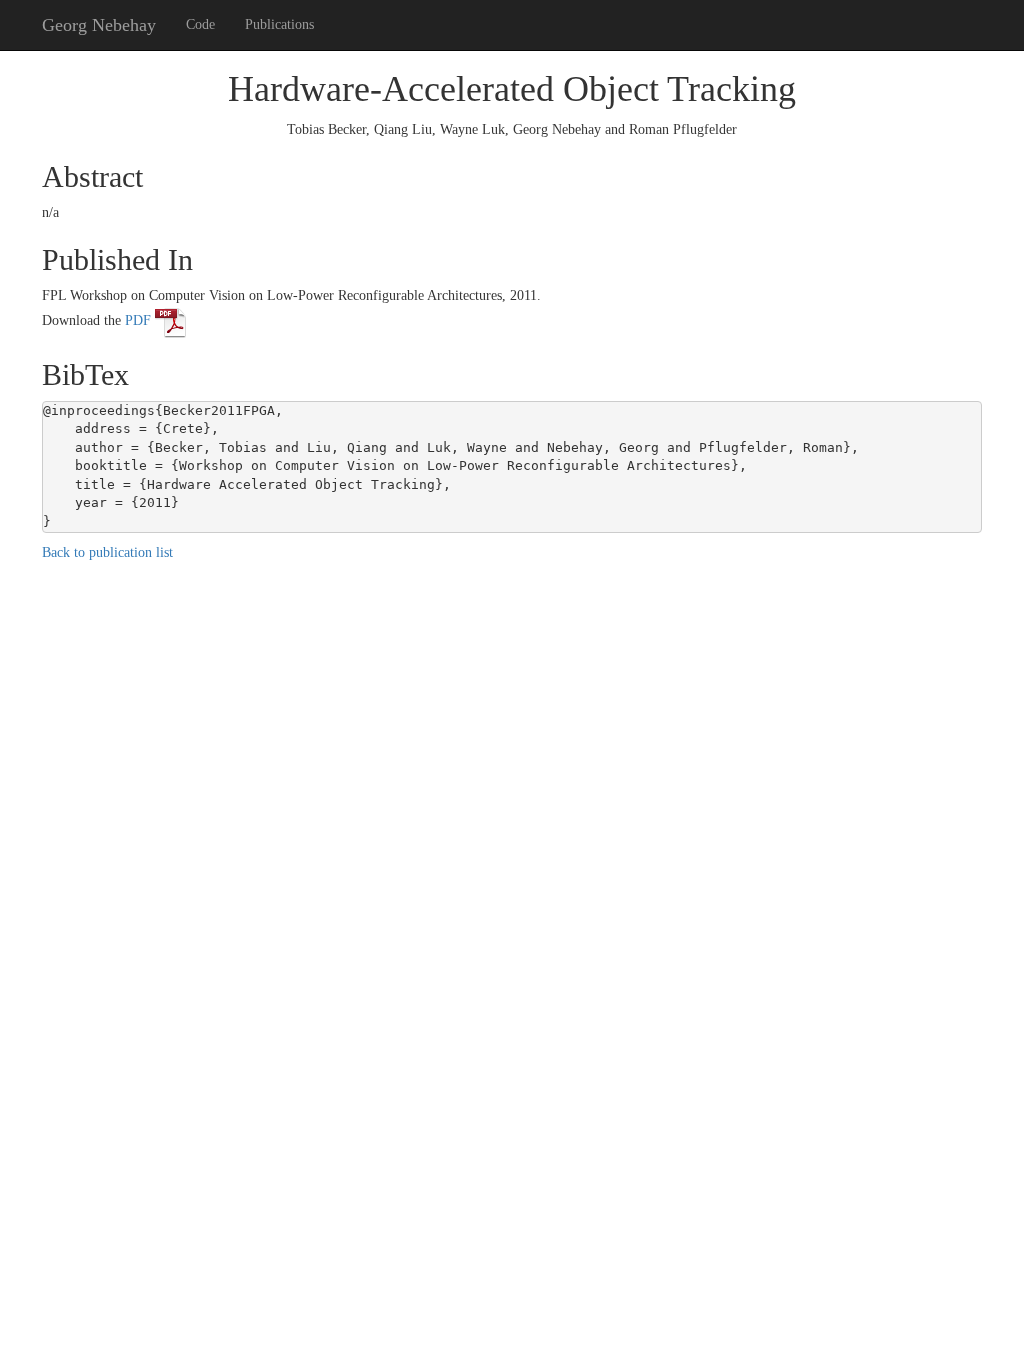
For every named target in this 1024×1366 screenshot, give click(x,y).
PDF (140, 320)
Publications (279, 24)
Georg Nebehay (99, 25)
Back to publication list (107, 552)
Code (200, 24)
